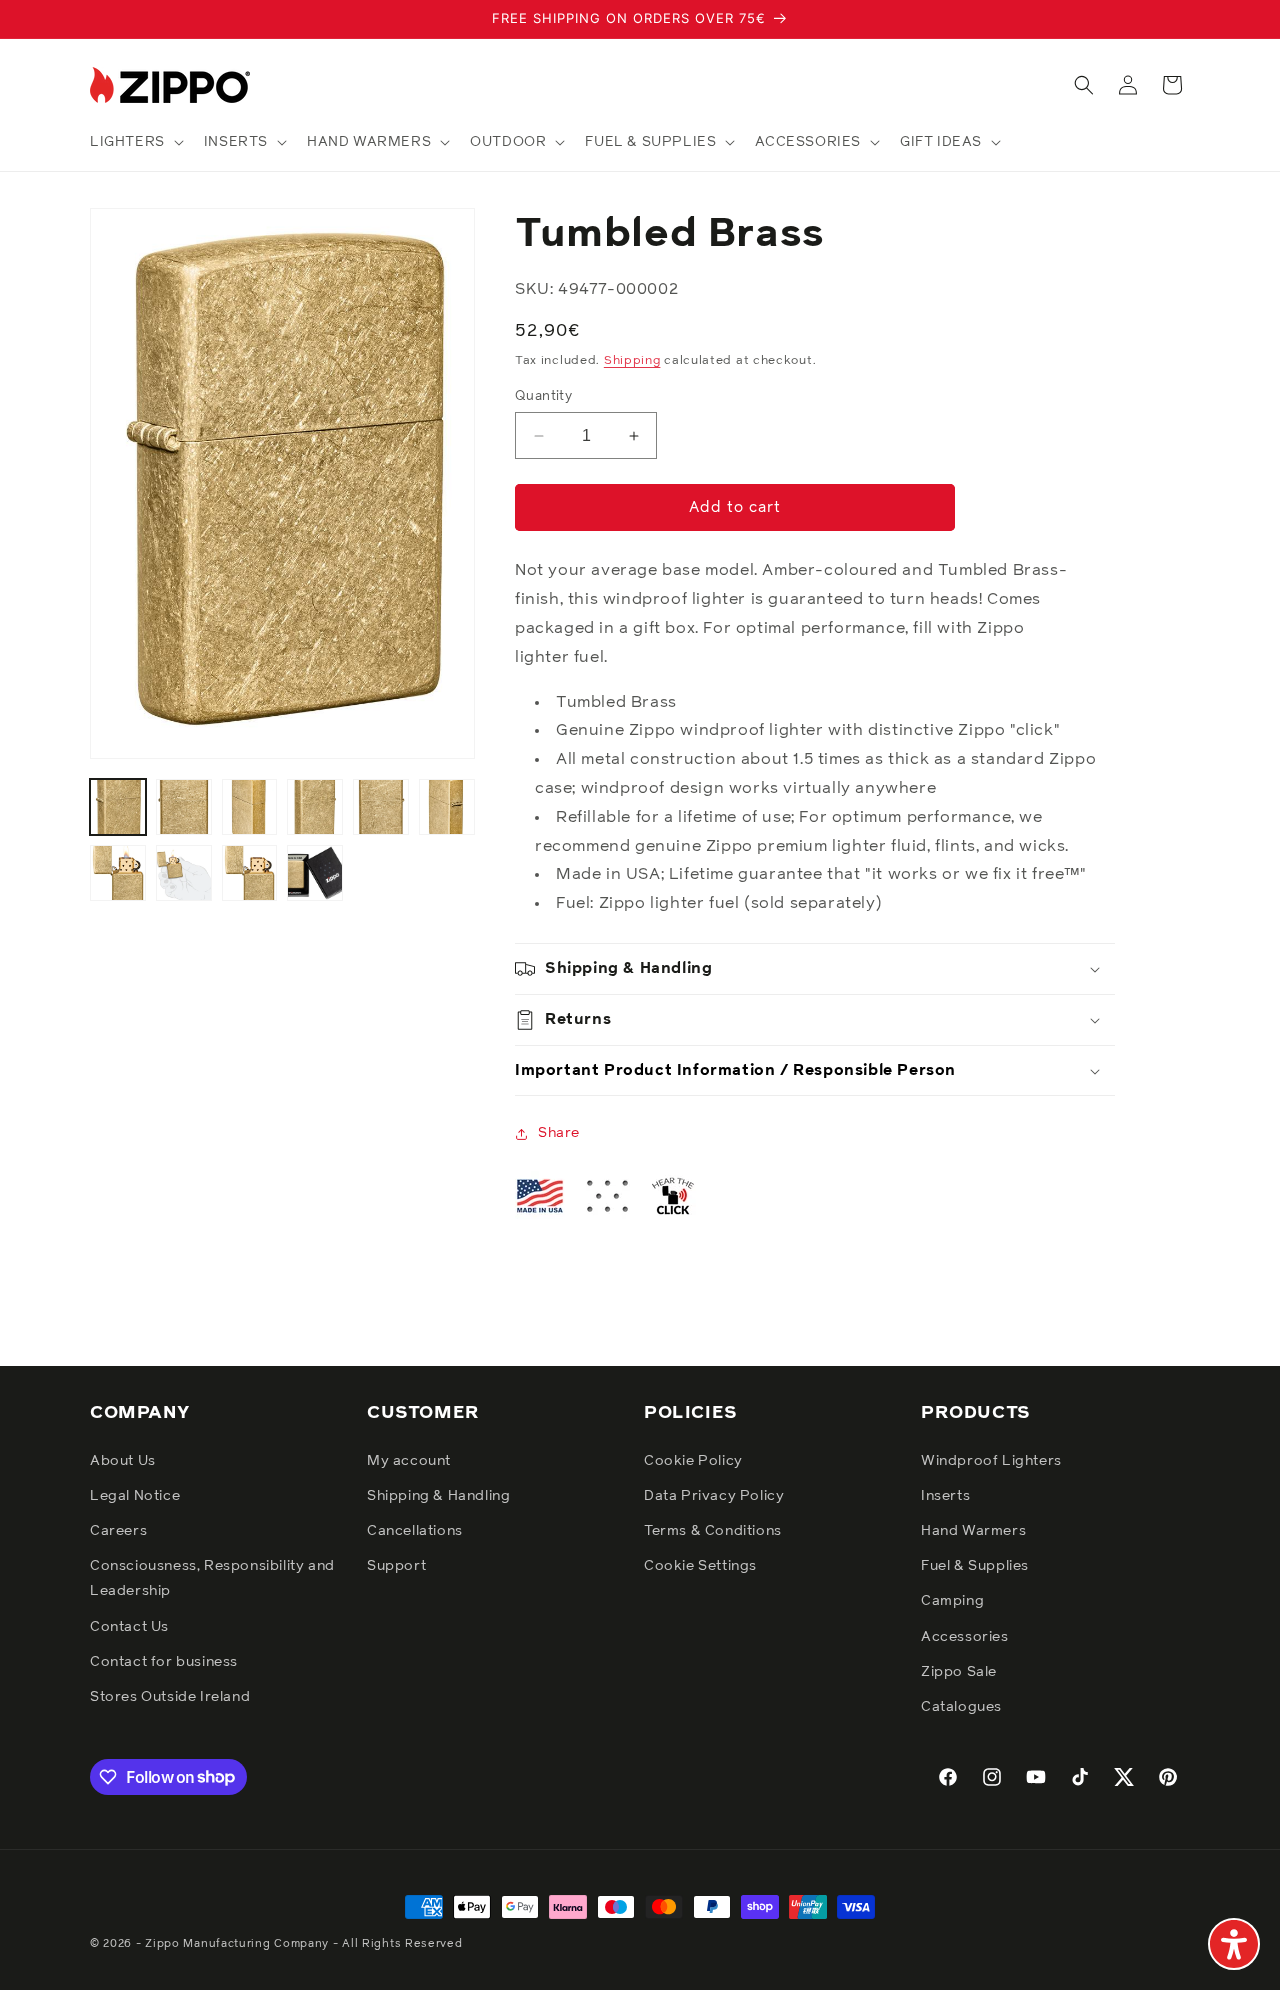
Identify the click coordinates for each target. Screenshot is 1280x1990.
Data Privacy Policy (714, 1495)
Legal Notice (135, 1495)
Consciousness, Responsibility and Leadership (212, 1578)
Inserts (945, 1495)
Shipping (632, 362)
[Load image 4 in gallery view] (315, 807)
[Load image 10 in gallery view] (315, 873)
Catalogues (961, 1706)
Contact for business (164, 1661)
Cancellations (415, 1530)
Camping (952, 1601)
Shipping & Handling (438, 1495)
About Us (123, 1460)
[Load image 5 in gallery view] (381, 807)
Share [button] (559, 1133)
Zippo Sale (959, 1671)
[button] (135, 142)
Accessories (965, 1636)
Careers (118, 1530)
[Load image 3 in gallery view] (250, 807)
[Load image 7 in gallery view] (118, 873)
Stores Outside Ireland (170, 1696)
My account (409, 1460)
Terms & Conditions (713, 1530)
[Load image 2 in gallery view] (184, 807)
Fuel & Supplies (975, 1566)
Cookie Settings (700, 1566)
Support (396, 1566)
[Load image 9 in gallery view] (250, 873)
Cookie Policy (693, 1460)
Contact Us (129, 1626)
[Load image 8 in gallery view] (184, 873)
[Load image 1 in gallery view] (118, 807)
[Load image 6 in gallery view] (447, 807)
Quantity (543, 396)
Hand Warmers (973, 1530)
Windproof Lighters (991, 1460)
